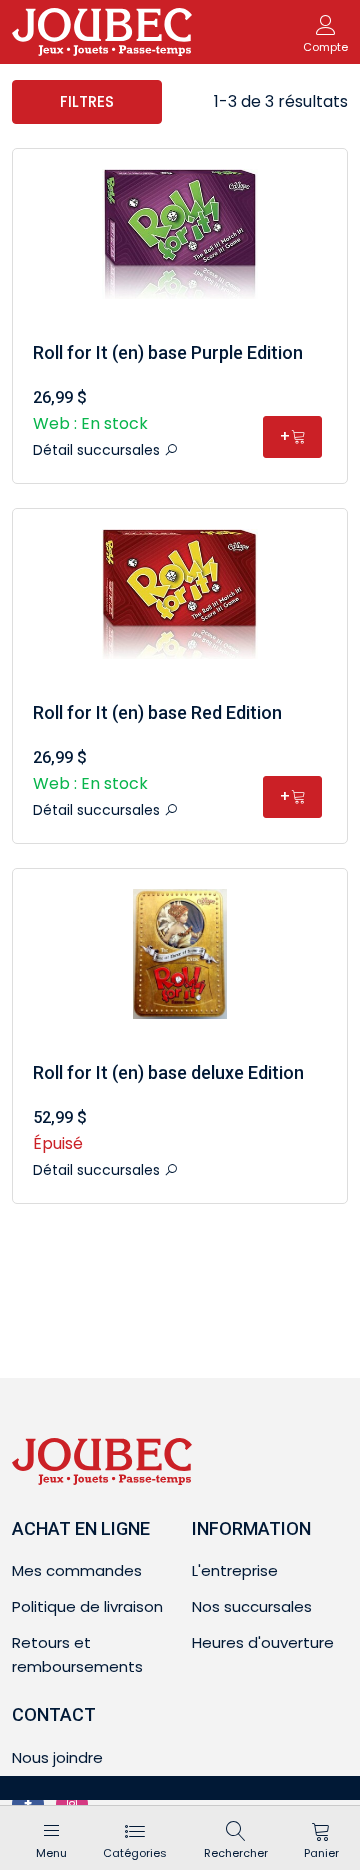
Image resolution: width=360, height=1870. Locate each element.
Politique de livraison (87, 1606)
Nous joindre (57, 1757)
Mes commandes (77, 1570)
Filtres (87, 101)
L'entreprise (235, 1570)
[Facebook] (28, 1804)
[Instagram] (72, 1804)
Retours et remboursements (77, 1654)
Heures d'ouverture (263, 1642)
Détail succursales (98, 450)
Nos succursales (252, 1606)
